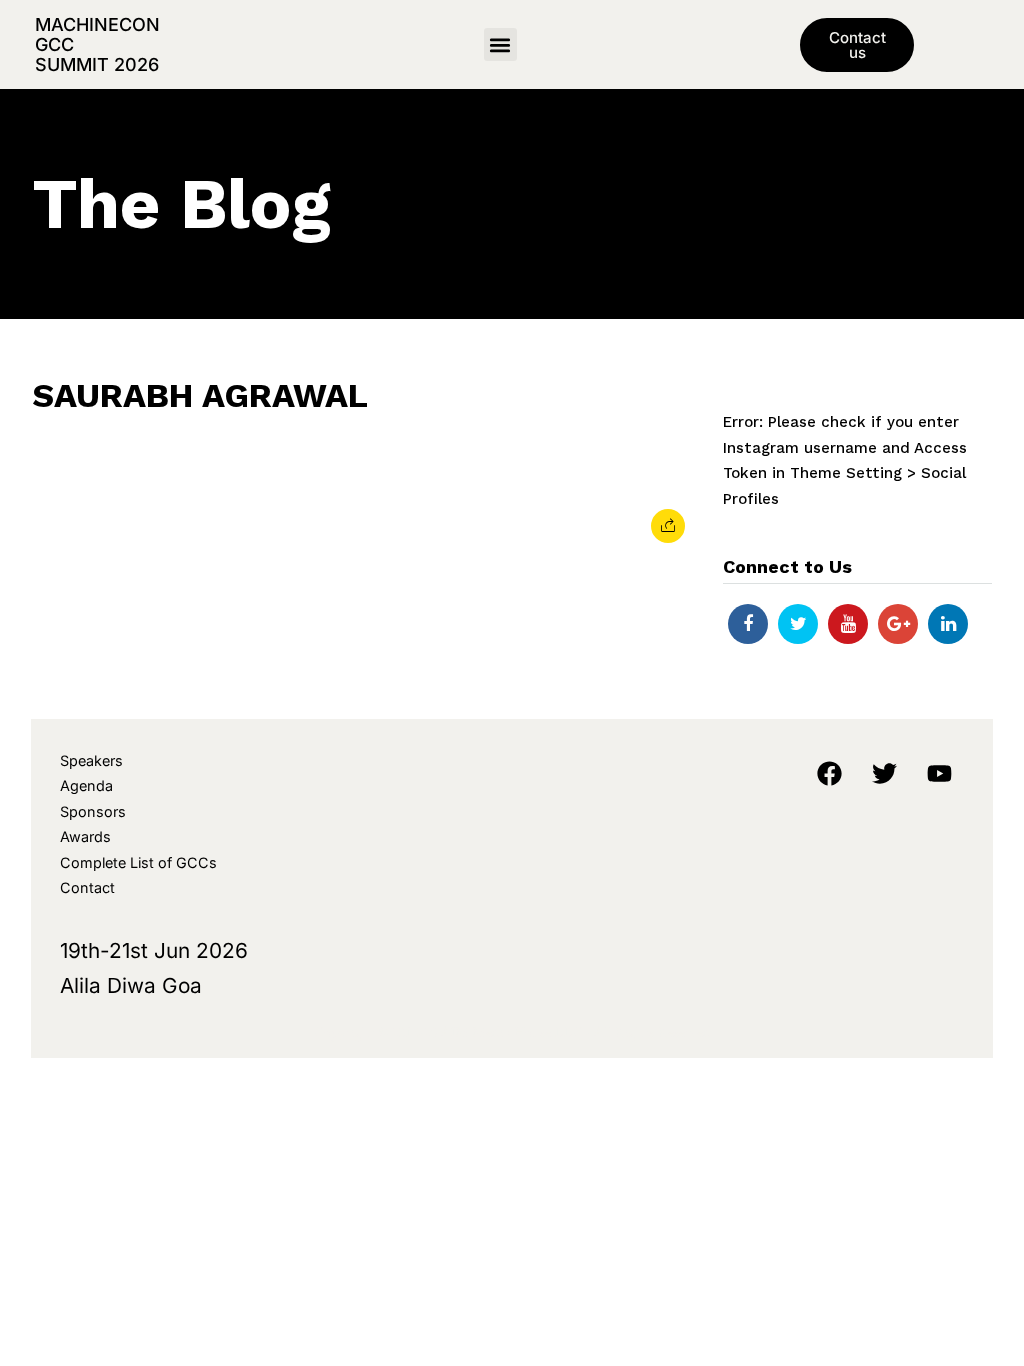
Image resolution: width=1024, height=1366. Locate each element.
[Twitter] (798, 624)
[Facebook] (748, 624)
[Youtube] (848, 624)
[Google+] (898, 624)
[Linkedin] (948, 624)
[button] (500, 44)
